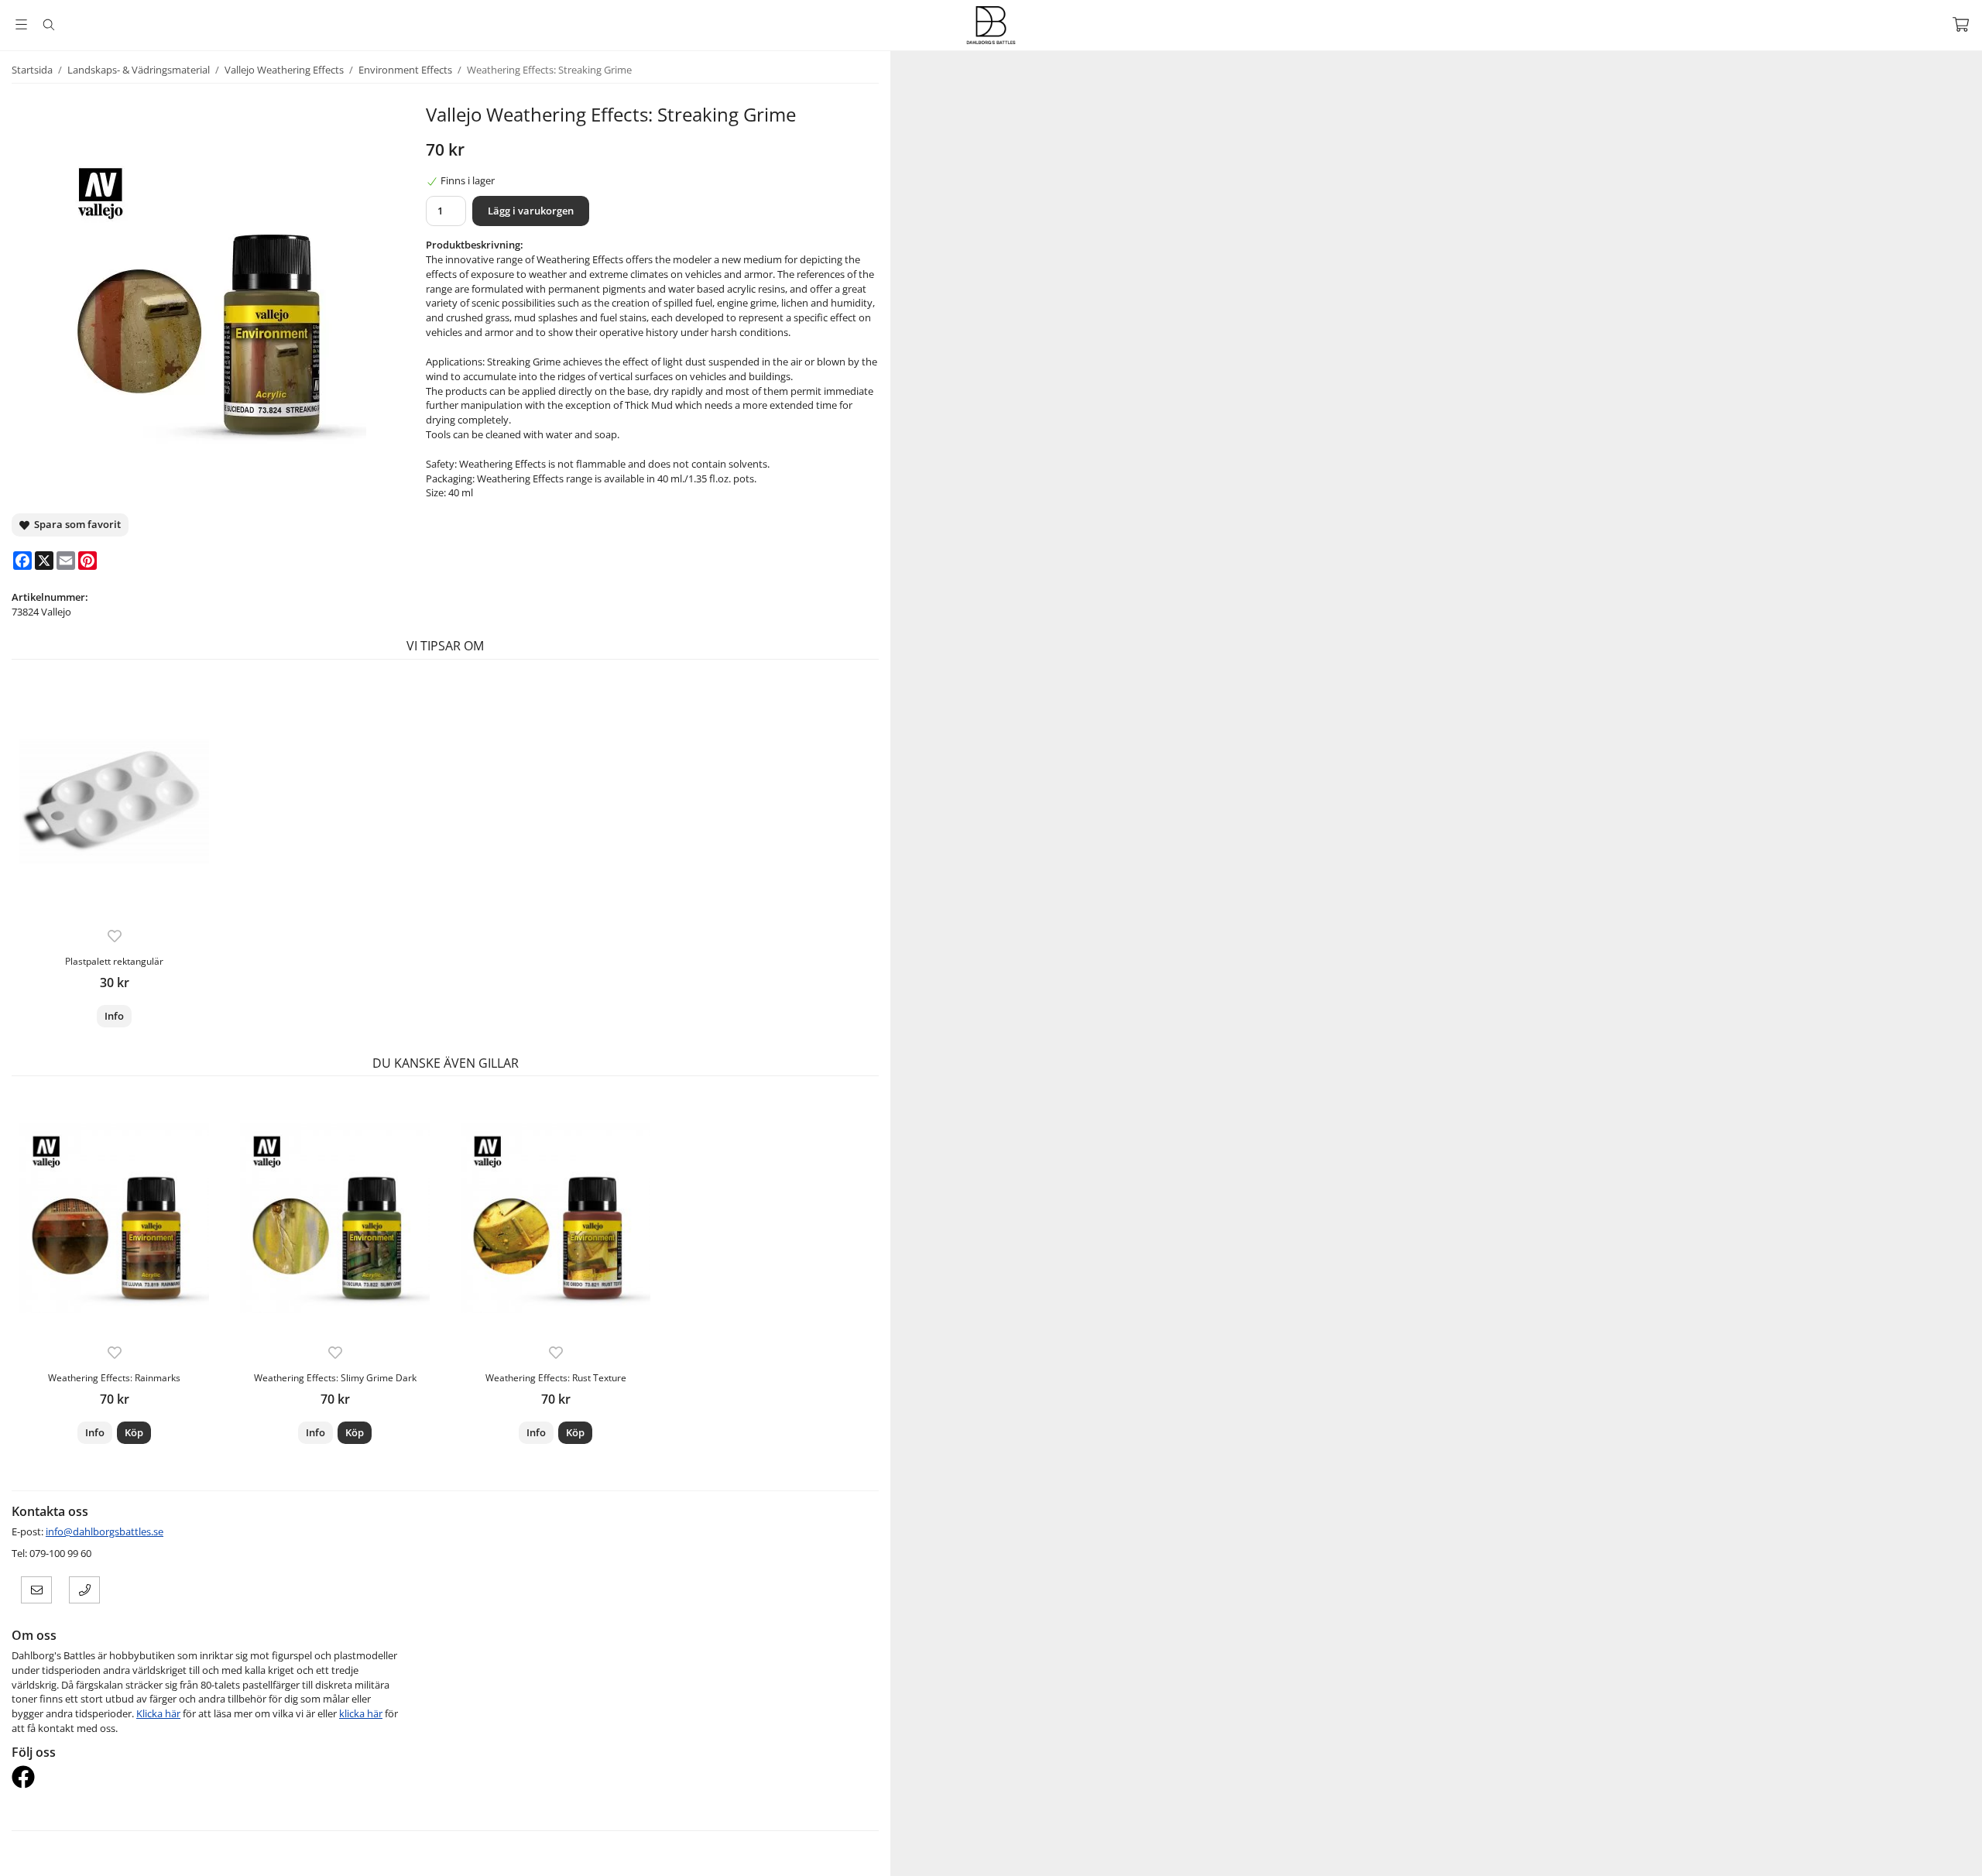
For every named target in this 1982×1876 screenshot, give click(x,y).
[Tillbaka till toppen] (1415, 1855)
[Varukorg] (1961, 24)
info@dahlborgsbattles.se (105, 1531)
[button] (134, 1433)
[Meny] (21, 24)
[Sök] (48, 25)
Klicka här (158, 1713)
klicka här (361, 1713)
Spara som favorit (75, 524)
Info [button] (114, 1016)
